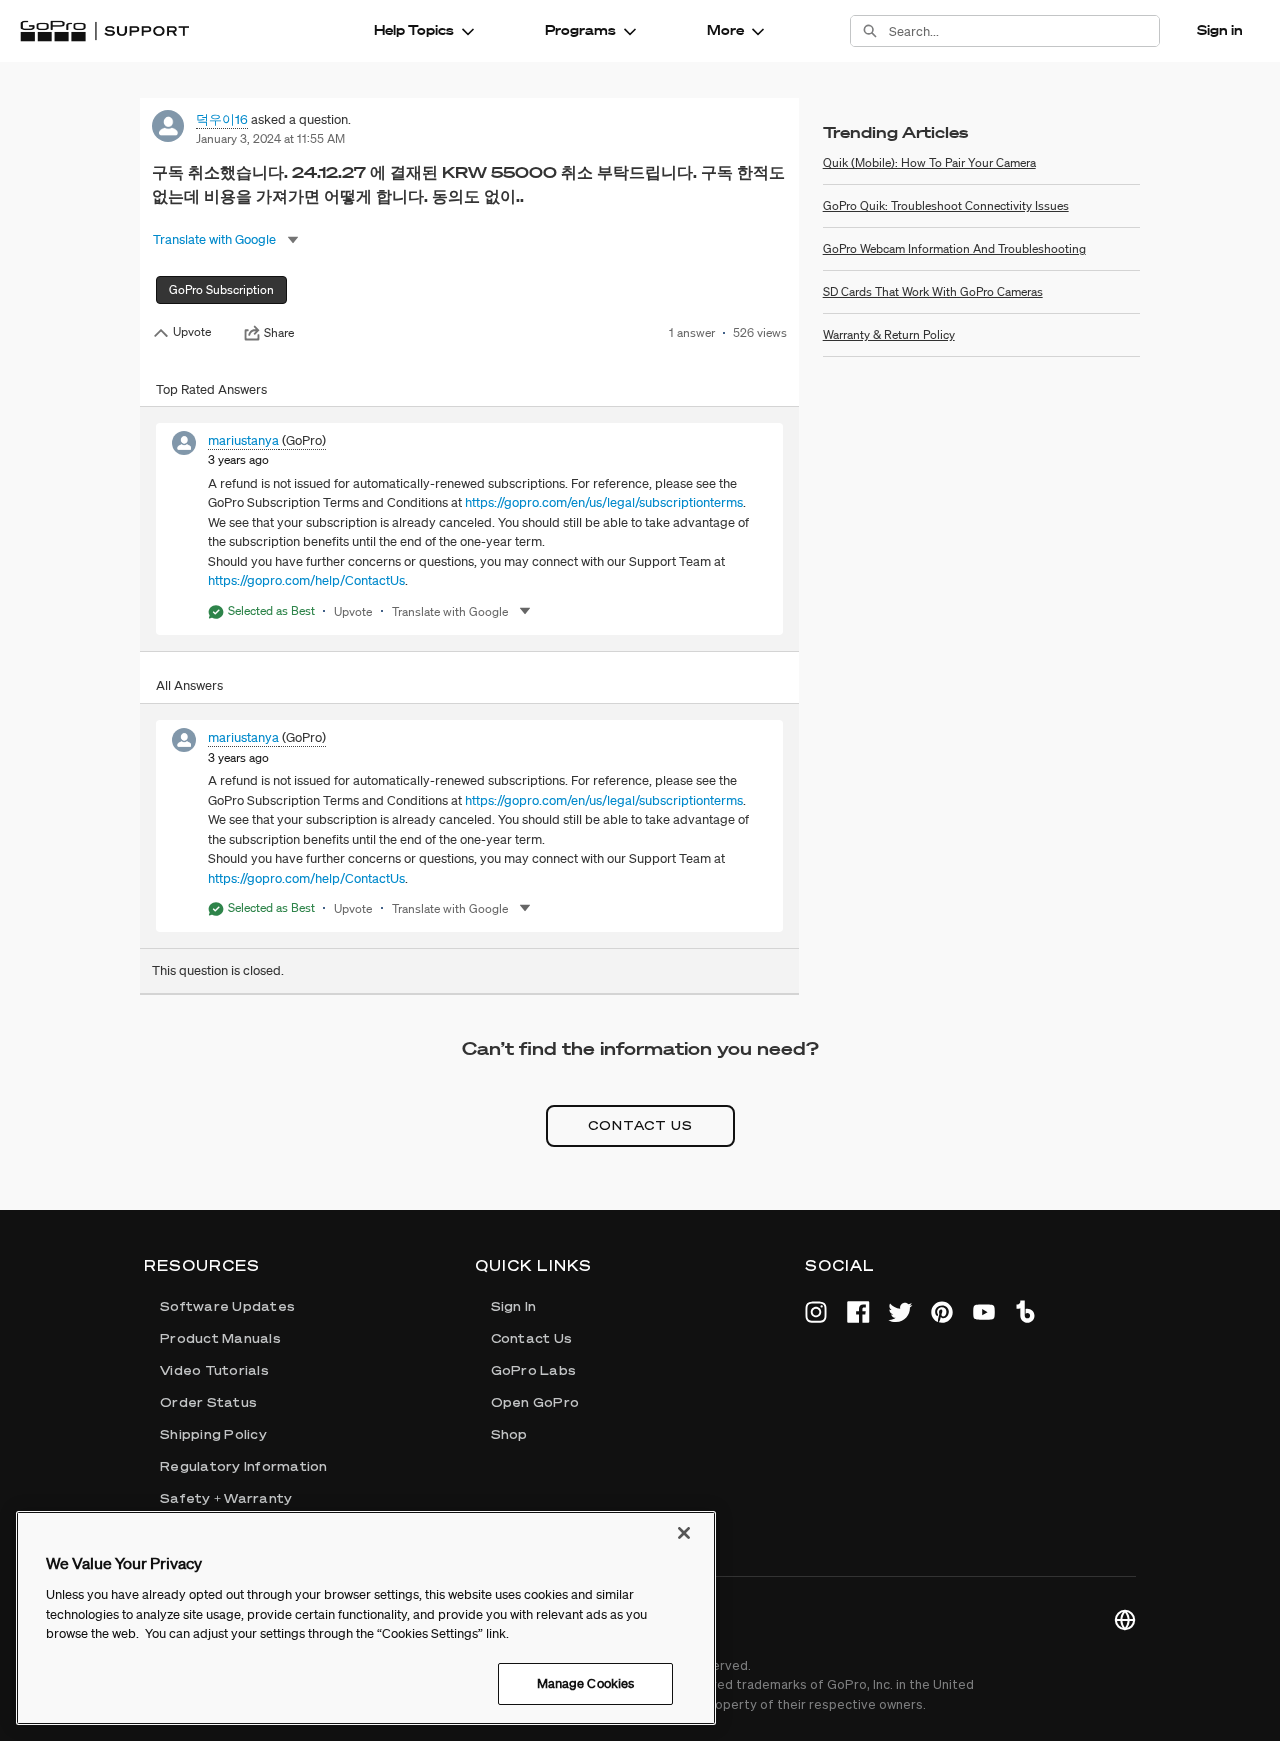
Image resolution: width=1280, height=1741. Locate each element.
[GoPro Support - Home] (104, 31)
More (725, 30)
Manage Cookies (586, 1683)
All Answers (189, 685)
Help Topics (414, 30)
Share (279, 333)
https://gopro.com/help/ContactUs (306, 580)
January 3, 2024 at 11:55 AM (270, 138)
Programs (580, 30)
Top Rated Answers (211, 389)
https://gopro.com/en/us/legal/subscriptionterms (604, 502)
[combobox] (1024, 31)
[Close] (684, 1533)
